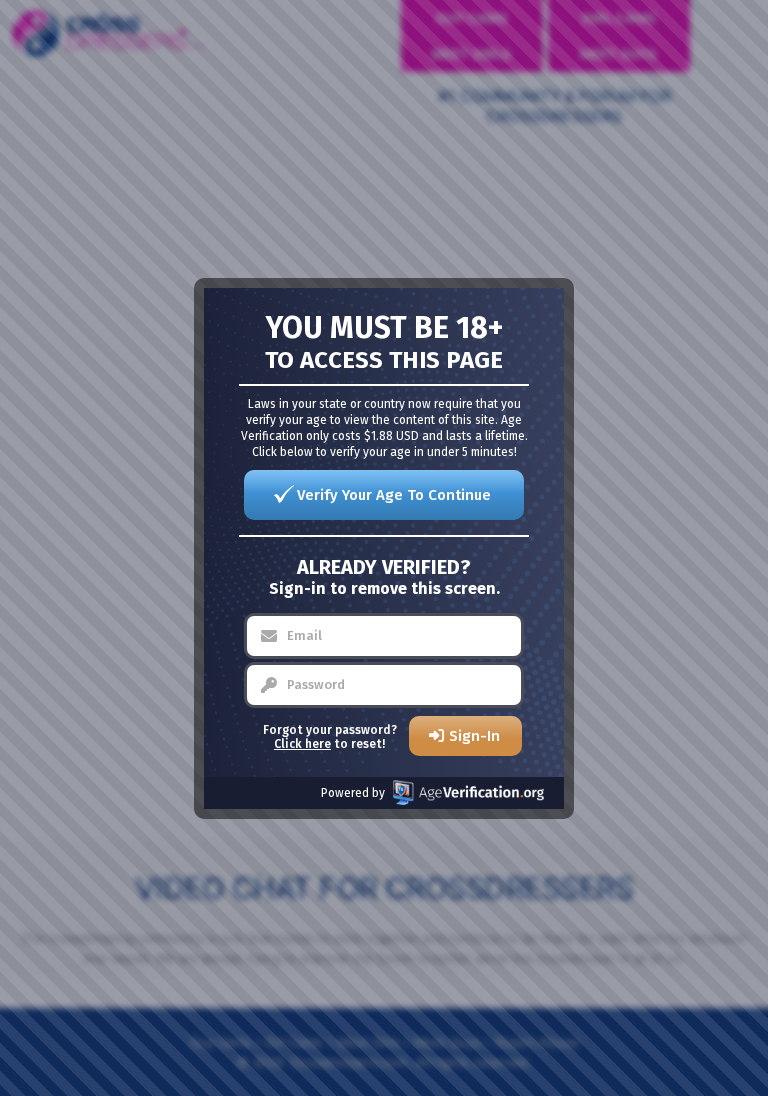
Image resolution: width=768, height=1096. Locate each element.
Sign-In (474, 736)
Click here (302, 744)
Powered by (353, 793)
